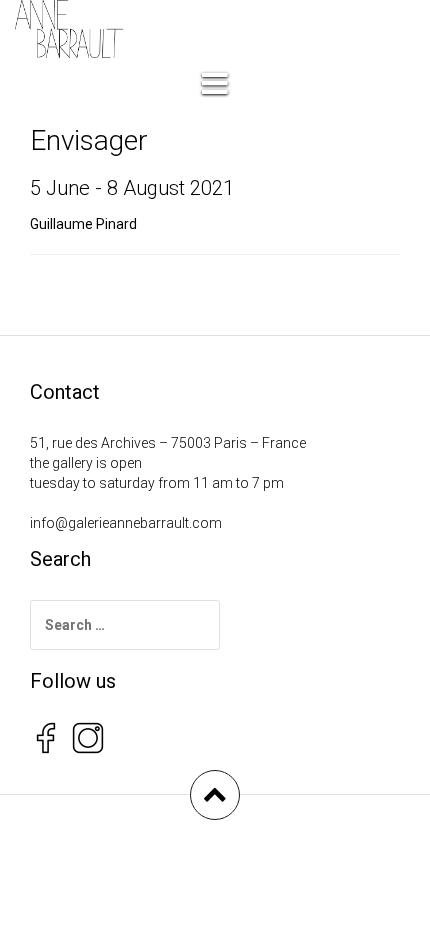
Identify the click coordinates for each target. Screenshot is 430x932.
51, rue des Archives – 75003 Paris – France (168, 443)
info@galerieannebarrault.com (126, 523)
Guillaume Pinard (83, 224)
